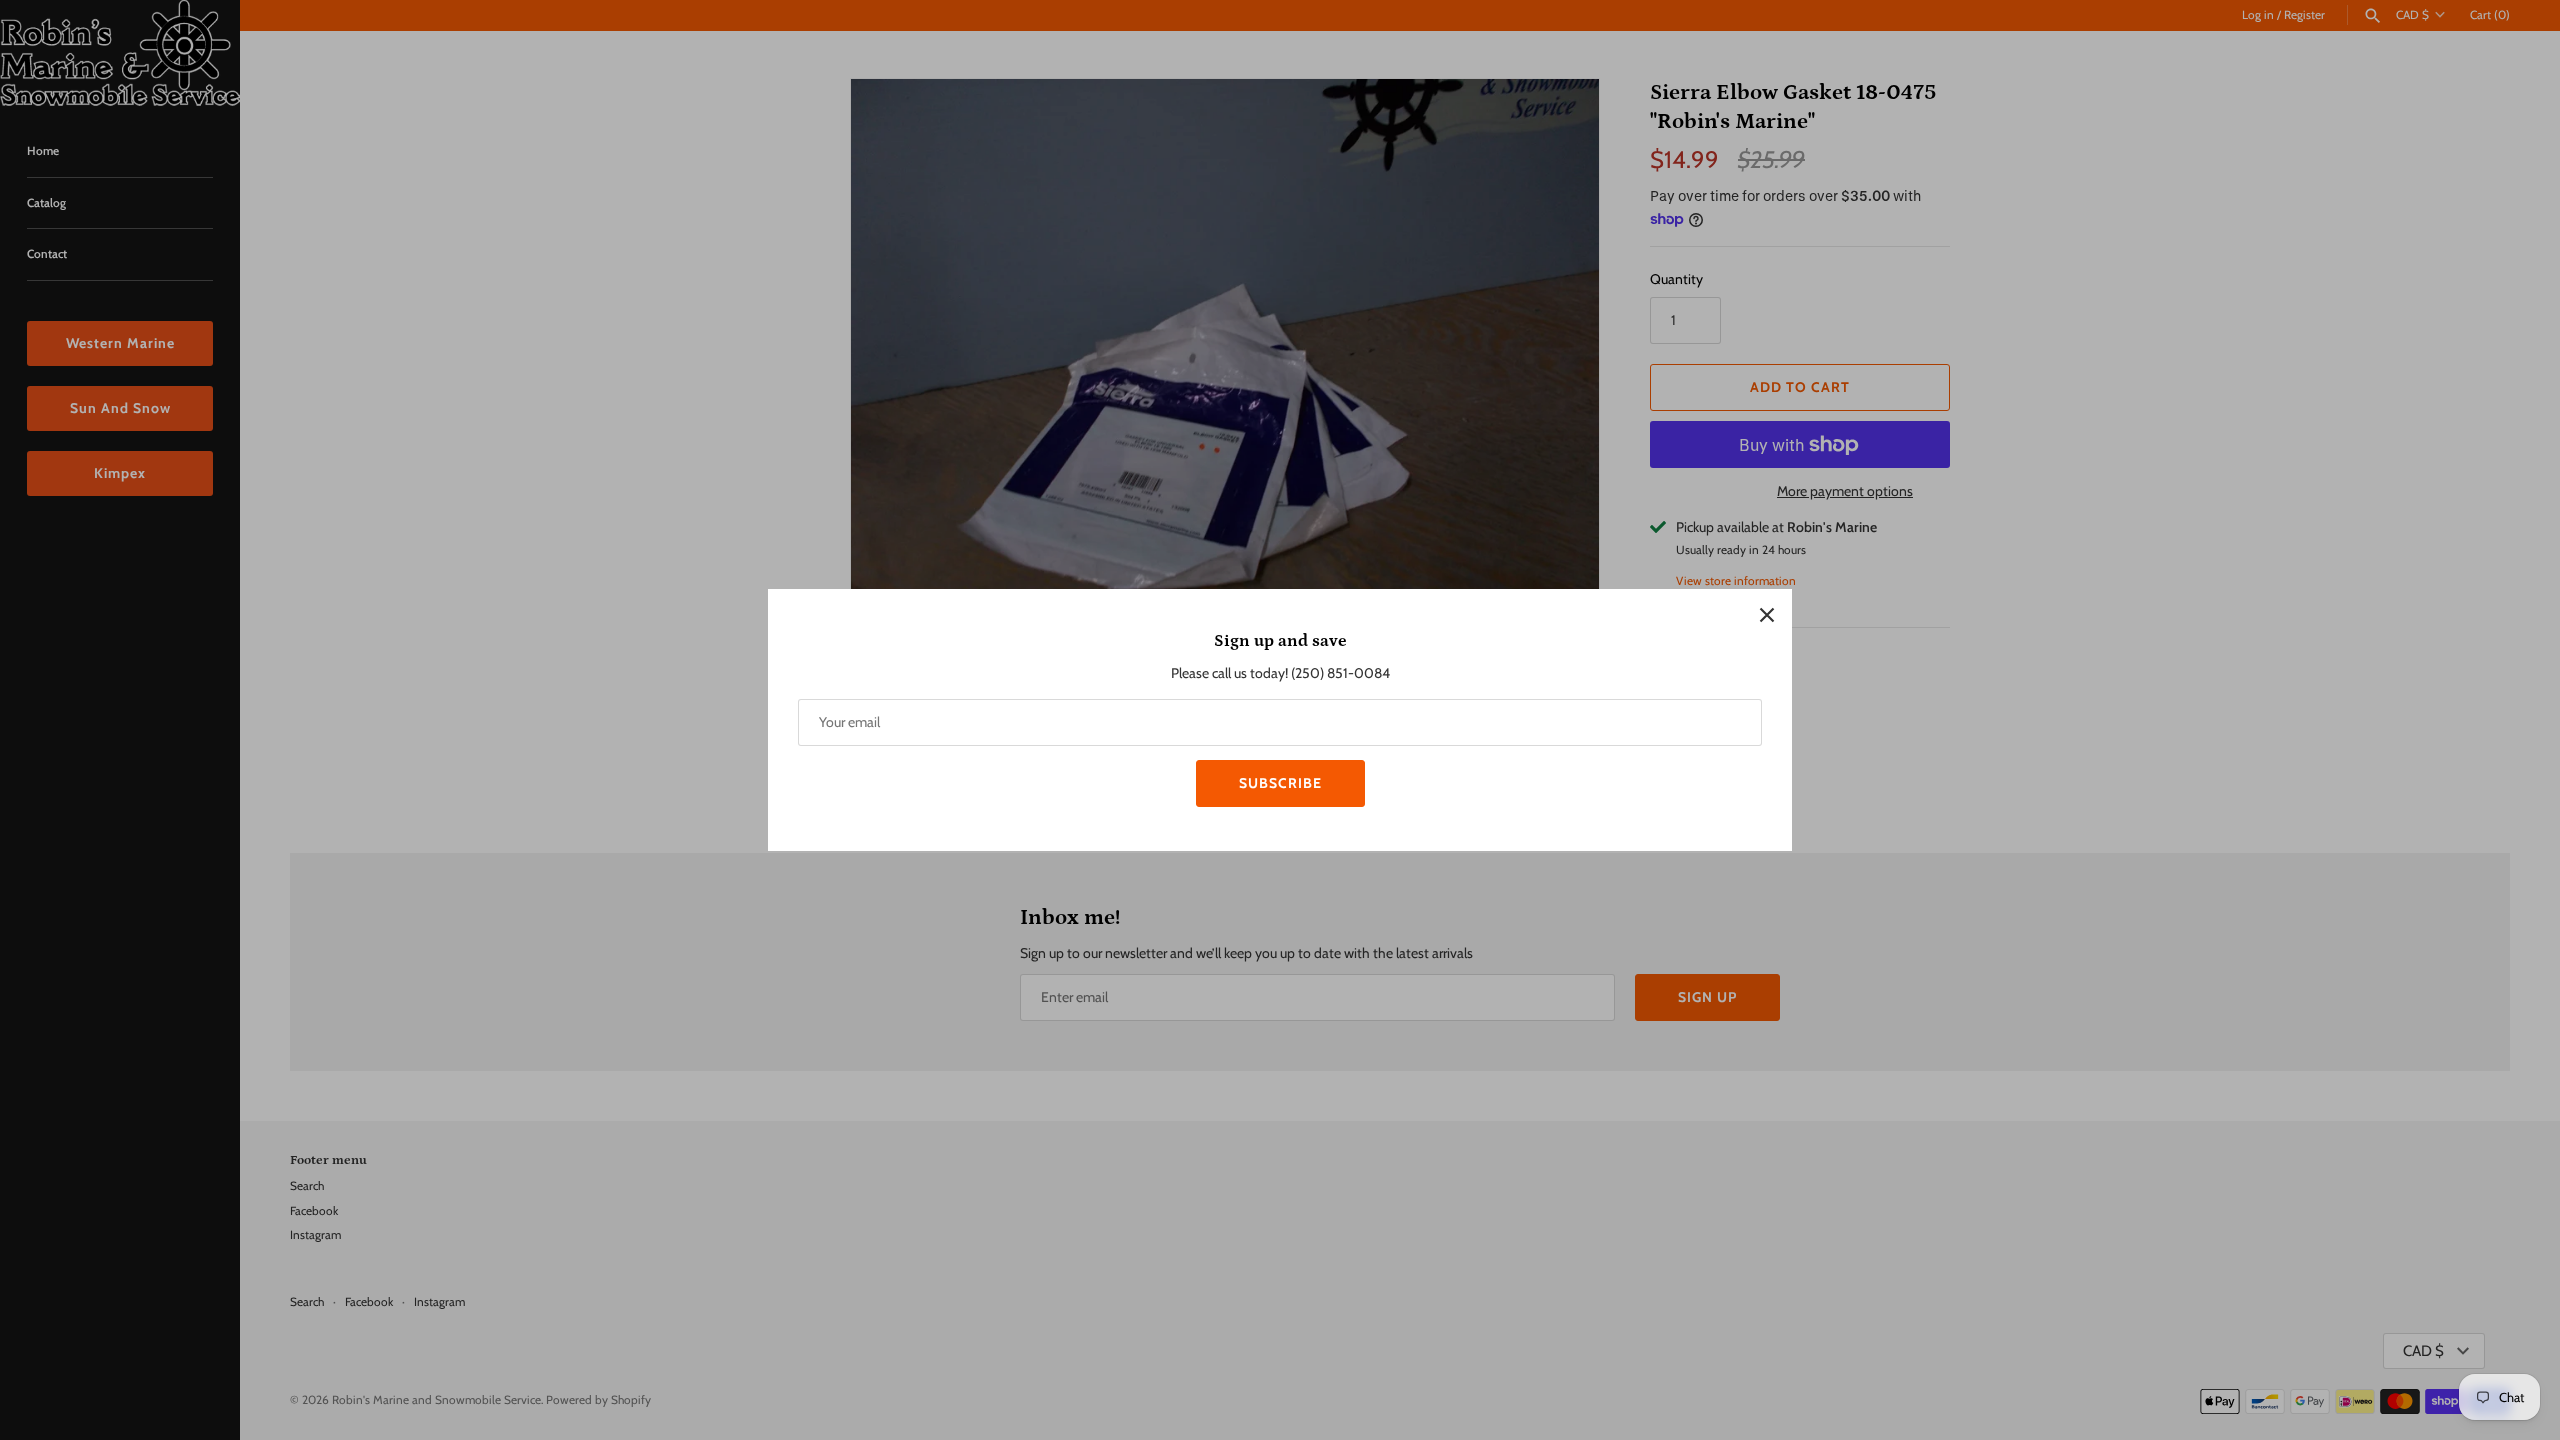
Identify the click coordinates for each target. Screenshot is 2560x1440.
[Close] (1767, 614)
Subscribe (1280, 783)
